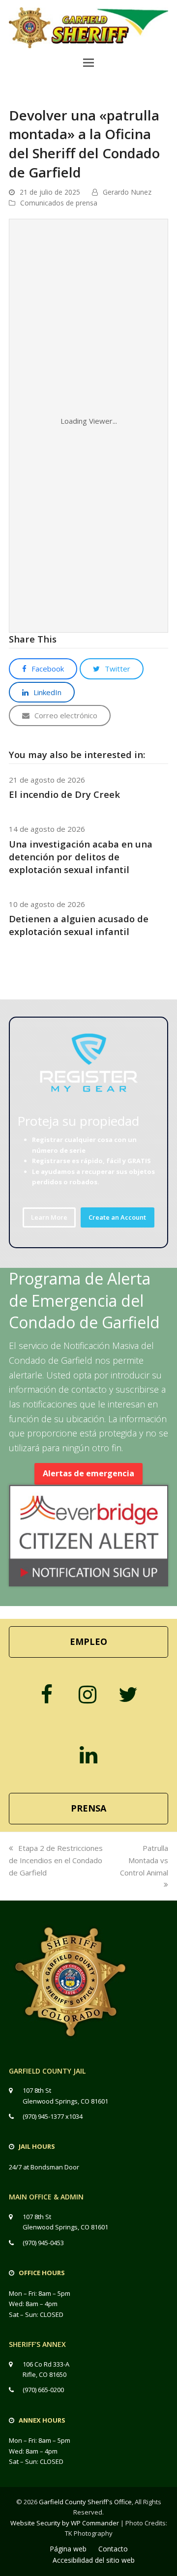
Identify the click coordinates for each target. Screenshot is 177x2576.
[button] (88, 62)
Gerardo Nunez (127, 192)
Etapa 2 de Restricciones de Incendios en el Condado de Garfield (56, 1860)
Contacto (113, 2549)
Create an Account (117, 1217)
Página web (68, 2549)
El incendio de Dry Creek (64, 794)
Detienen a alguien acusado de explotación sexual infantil (79, 925)
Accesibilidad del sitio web (94, 2560)
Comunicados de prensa (59, 203)
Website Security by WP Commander (65, 2523)
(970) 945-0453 (43, 2243)
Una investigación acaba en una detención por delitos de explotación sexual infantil (81, 857)
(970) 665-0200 (43, 2390)
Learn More (49, 1217)
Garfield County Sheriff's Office (85, 2502)
